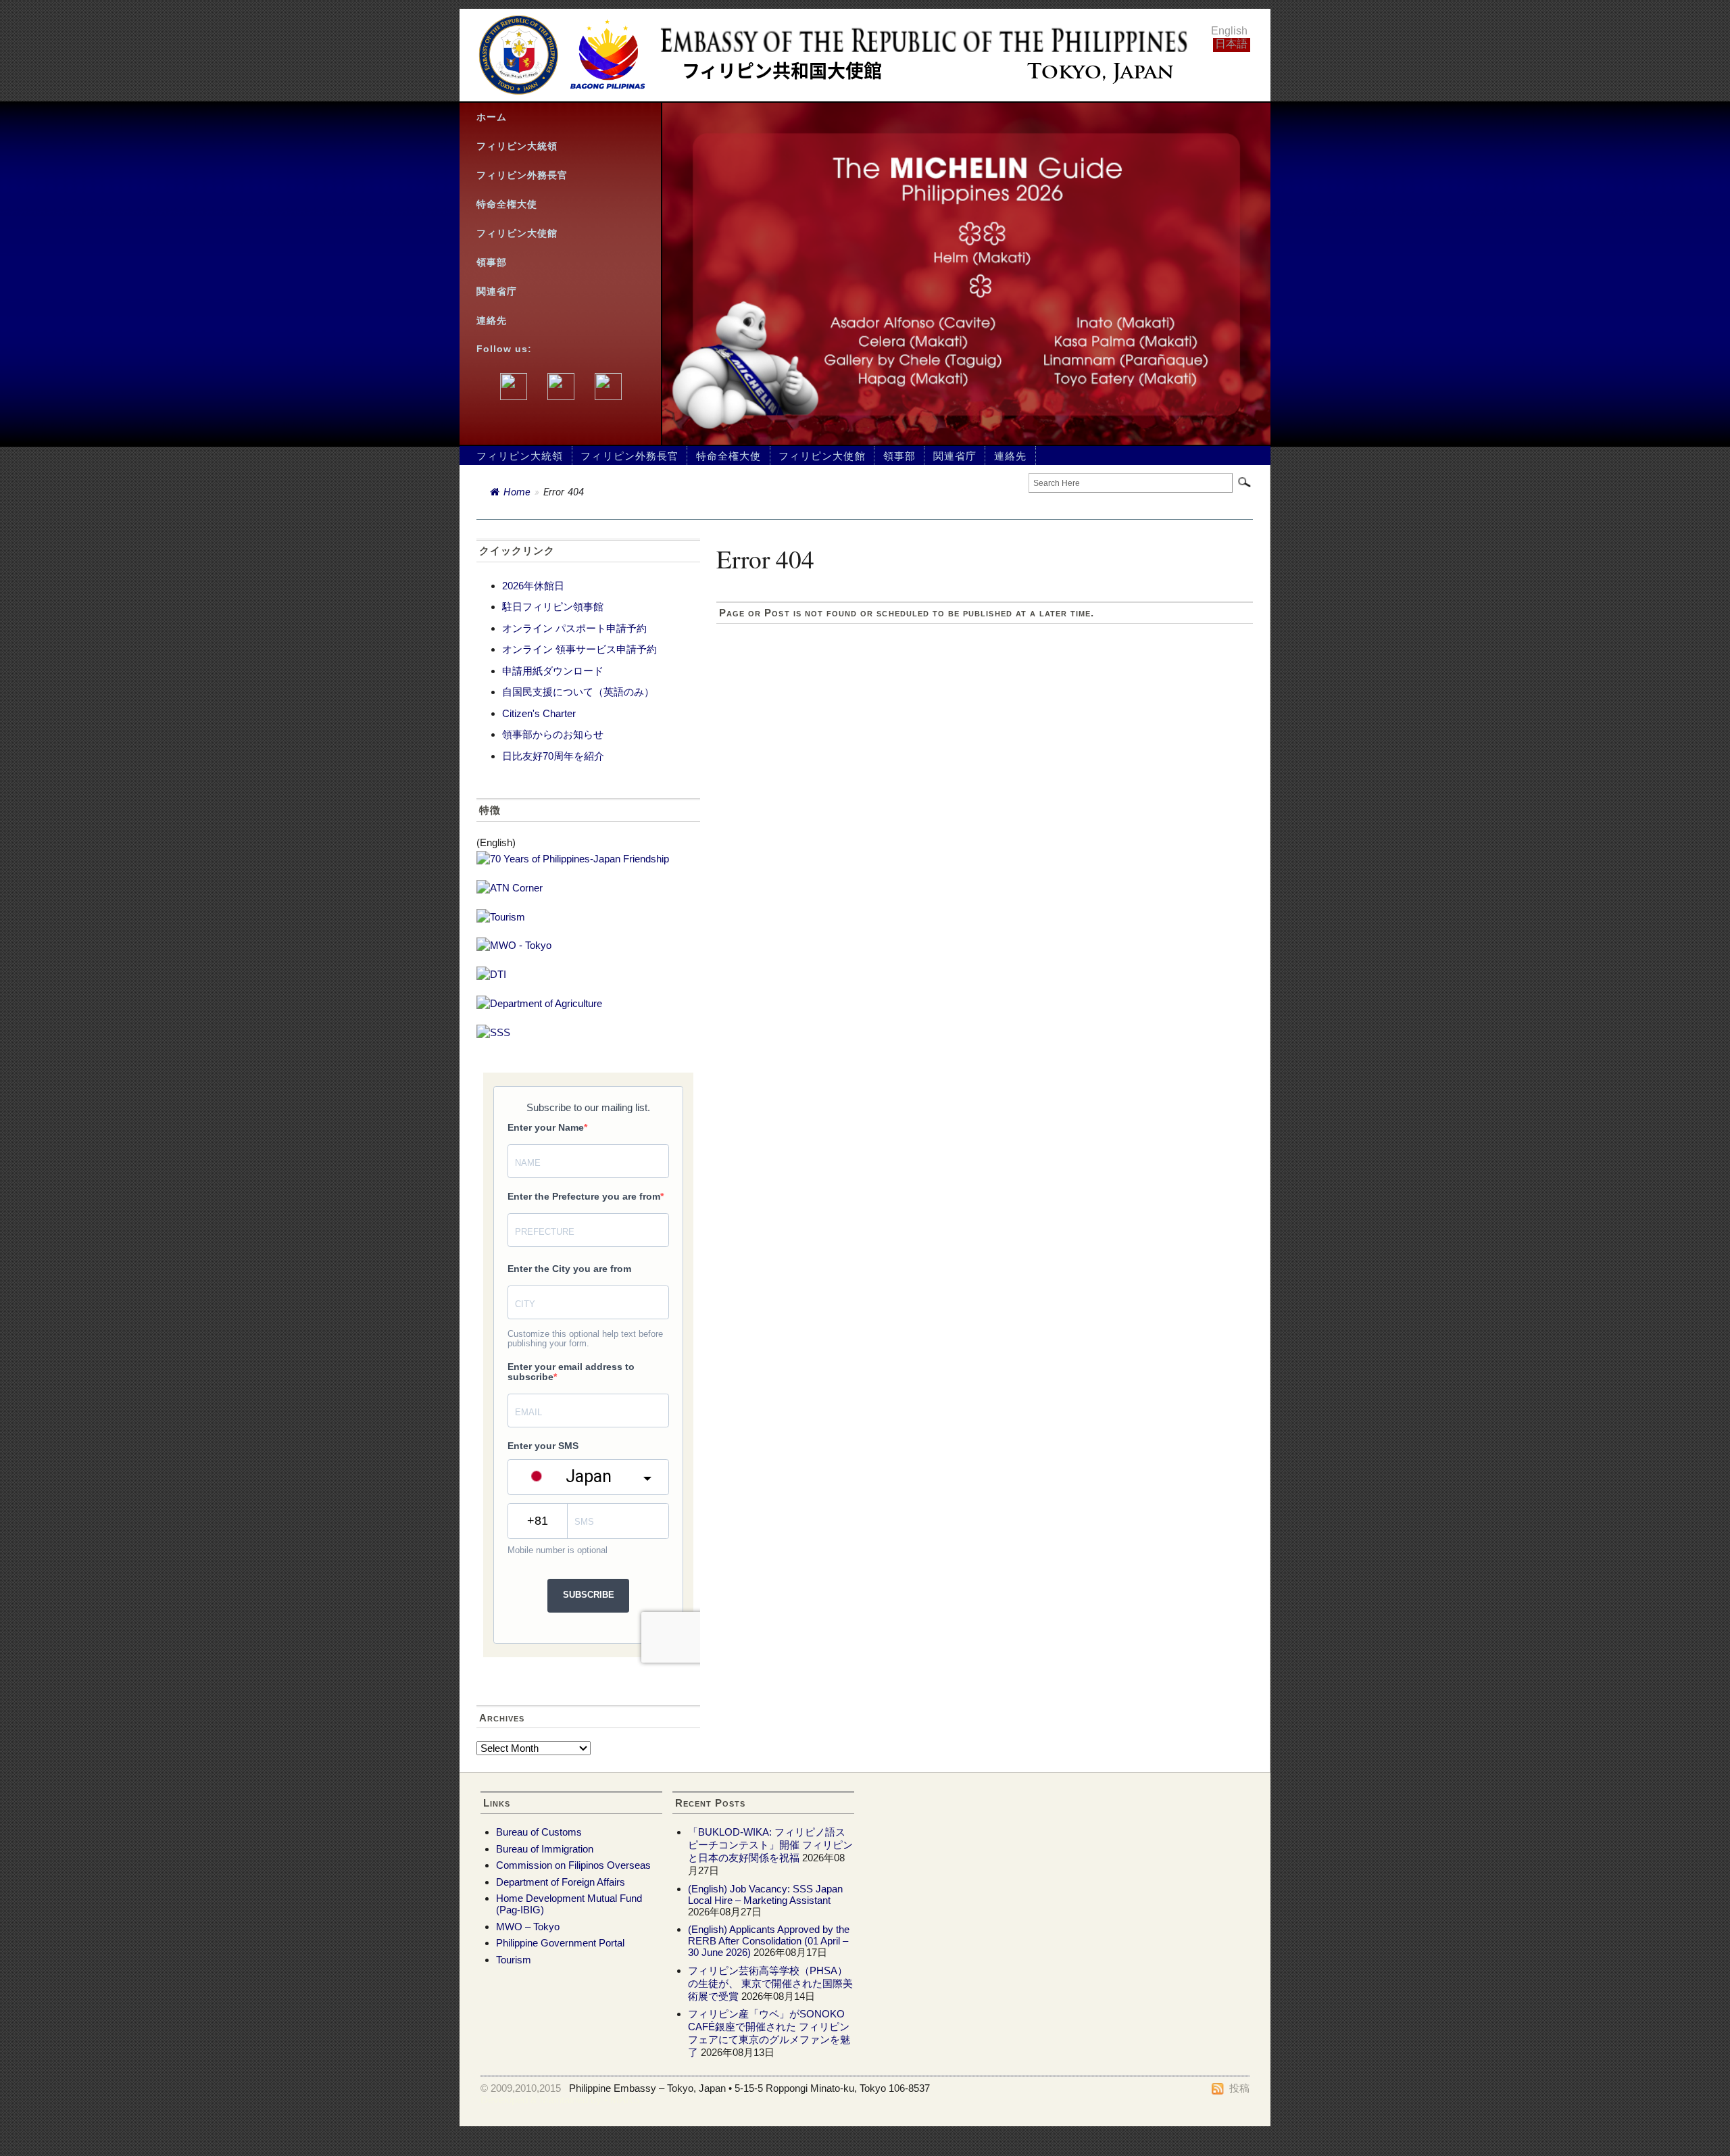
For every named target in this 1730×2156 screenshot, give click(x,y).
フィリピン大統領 (517, 146)
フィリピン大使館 (517, 234)
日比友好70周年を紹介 (553, 756)
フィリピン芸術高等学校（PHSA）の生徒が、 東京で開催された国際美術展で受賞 (770, 1983)
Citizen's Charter (539, 713)
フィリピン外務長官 (522, 175)
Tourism (514, 1960)
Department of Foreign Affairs (561, 1882)
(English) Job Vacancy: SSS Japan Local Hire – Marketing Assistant (765, 1894)
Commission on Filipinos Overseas (573, 1865)
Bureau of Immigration (545, 1849)
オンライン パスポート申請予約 (574, 628)
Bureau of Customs (539, 1832)
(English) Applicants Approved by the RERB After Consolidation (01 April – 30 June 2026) (769, 1941)
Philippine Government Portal (560, 1943)
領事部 (492, 263)
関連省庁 (497, 292)
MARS (625, 2100)
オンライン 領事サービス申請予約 (579, 649)
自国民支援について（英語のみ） (578, 692)
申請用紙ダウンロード (553, 671)
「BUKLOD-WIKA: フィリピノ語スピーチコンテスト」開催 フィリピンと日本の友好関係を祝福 (770, 1845)
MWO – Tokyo (528, 1927)
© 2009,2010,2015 (521, 2088)
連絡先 (492, 321)
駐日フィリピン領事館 (553, 607)
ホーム (492, 117)
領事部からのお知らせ (553, 734)
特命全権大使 (507, 204)
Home (517, 492)
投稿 (1239, 2088)
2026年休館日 (533, 586)
